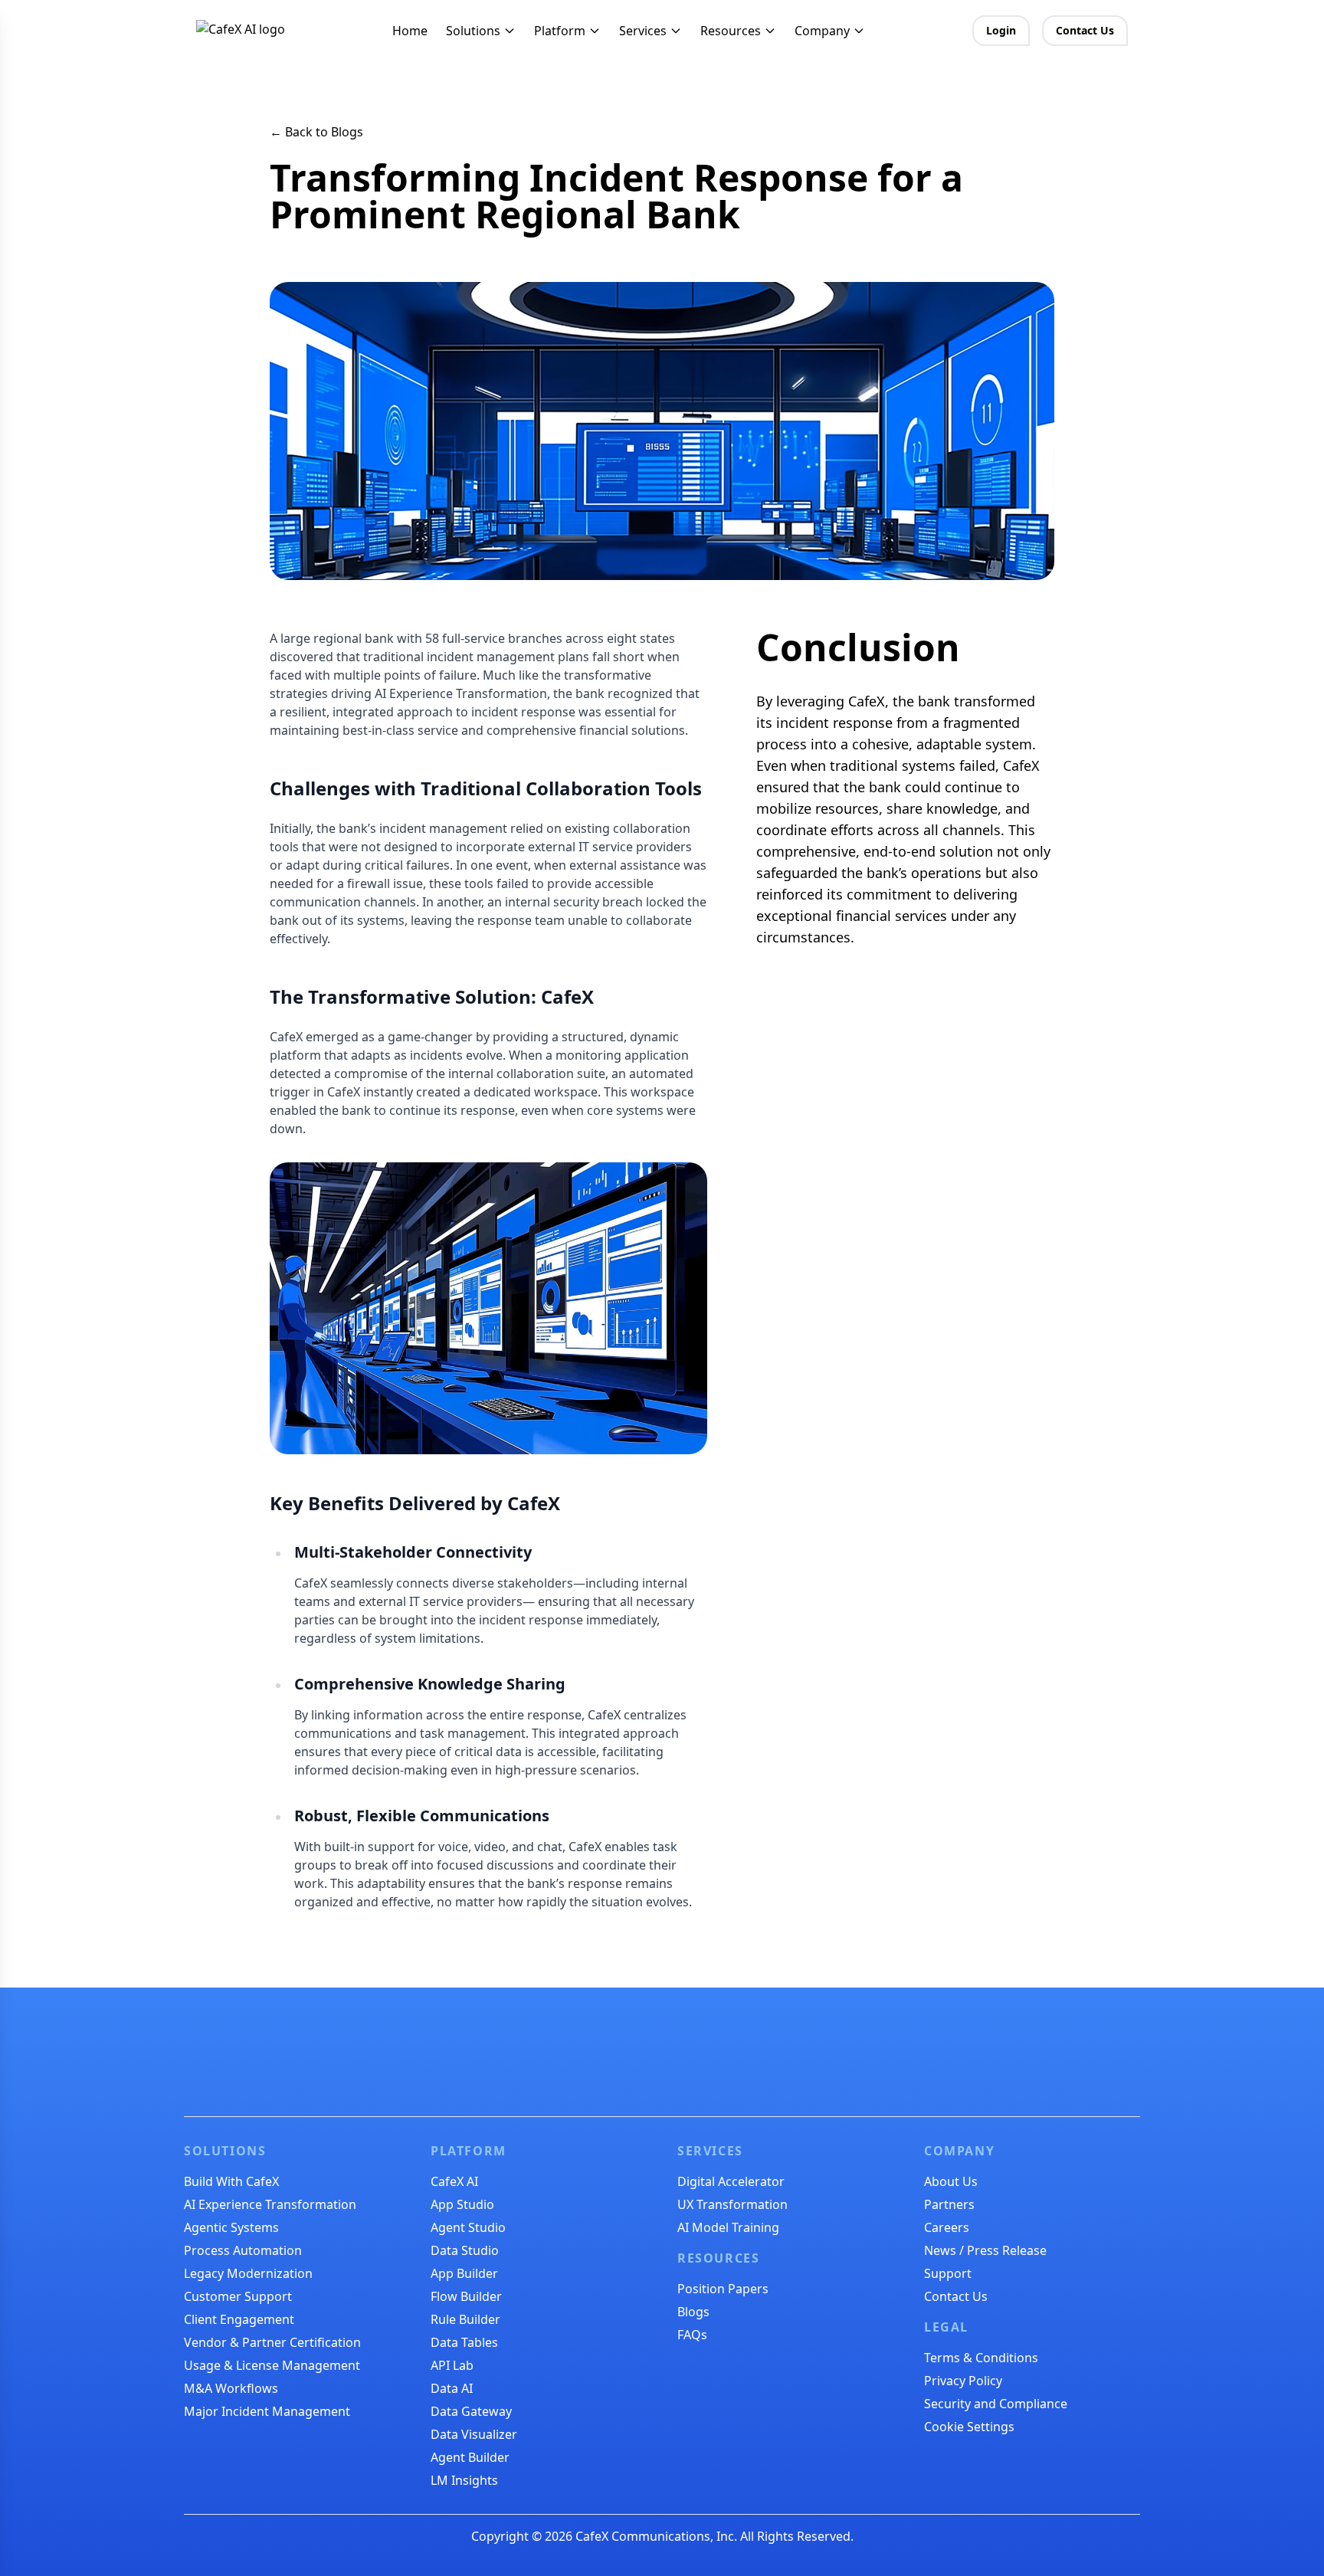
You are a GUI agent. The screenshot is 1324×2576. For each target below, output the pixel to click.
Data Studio (465, 2250)
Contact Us (1085, 30)
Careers (947, 2227)
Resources (731, 31)
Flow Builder (466, 2296)
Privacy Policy (963, 2381)
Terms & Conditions (981, 2358)
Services (643, 31)
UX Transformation (732, 2204)
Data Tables (464, 2342)
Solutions (473, 31)
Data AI (452, 2388)
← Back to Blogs (316, 132)
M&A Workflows (231, 2388)
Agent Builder (470, 2457)
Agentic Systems (231, 2227)
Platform (560, 31)
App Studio (462, 2204)
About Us (951, 2181)
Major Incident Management (267, 2411)
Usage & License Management (272, 2365)
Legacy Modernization (248, 2273)
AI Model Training (728, 2227)
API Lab (452, 2365)
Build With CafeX (231, 2181)
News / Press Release (985, 2250)
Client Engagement (239, 2319)
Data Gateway (471, 2411)
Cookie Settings (969, 2427)
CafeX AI (454, 2181)
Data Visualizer (474, 2434)
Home (410, 31)
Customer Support (238, 2296)
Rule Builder (465, 2319)
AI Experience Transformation (270, 2204)
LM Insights (464, 2480)
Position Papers (723, 2289)
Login (1001, 30)
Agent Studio (468, 2227)
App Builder (464, 2273)
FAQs (692, 2335)
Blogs (693, 2312)
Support (948, 2273)
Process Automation (243, 2250)
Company (822, 31)
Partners (949, 2204)
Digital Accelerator (731, 2181)
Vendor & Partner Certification (272, 2342)
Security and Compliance (996, 2404)
